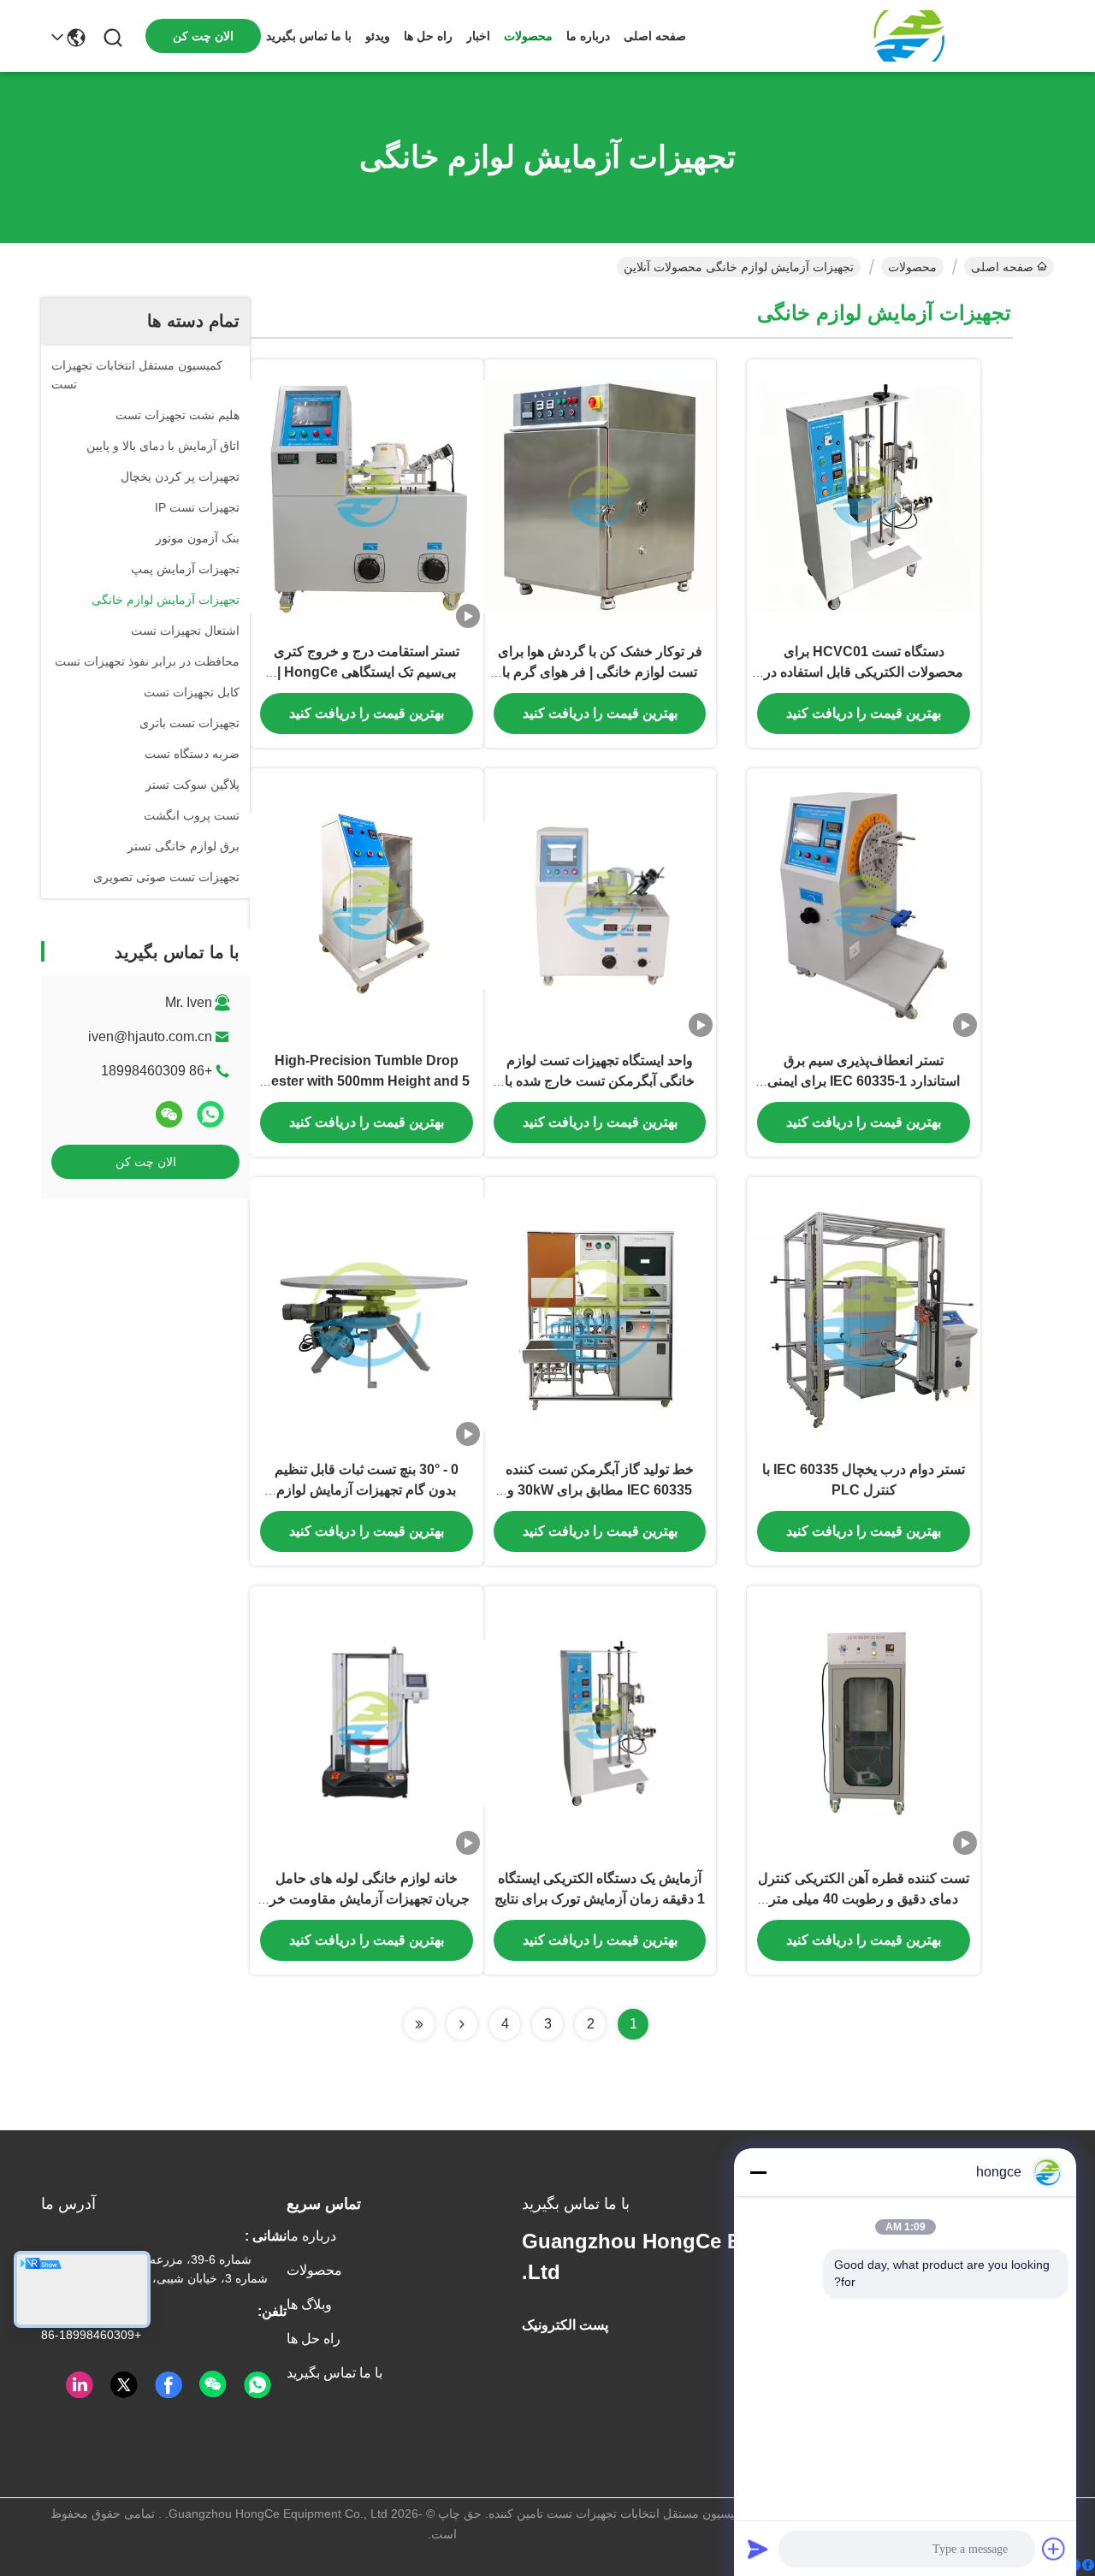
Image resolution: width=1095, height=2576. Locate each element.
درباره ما (588, 36)
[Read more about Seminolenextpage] (462, 2024)
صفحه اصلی (655, 36)
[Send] (758, 2549)
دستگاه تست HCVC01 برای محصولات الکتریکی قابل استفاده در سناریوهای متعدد (864, 672)
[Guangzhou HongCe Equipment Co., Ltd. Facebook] (169, 2385)
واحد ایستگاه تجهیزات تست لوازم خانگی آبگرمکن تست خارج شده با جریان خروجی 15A (600, 1081)
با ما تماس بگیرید (309, 36)
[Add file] (1054, 2549)
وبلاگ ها (309, 2304)
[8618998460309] (257, 2385)
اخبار (478, 36)
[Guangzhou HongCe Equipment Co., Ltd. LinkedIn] (80, 2385)
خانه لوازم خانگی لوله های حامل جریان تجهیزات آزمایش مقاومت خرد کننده (367, 1899)
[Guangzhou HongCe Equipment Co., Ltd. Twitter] (124, 2385)
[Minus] (758, 2172)
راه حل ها (428, 36)
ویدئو (378, 36)
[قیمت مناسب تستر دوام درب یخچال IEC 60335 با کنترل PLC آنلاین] (864, 1313)
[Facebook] (1081, 2565)
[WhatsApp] (210, 1114)
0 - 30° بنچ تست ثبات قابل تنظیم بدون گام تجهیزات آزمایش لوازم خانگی (367, 1490)
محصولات (528, 36)
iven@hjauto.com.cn (150, 1036)
